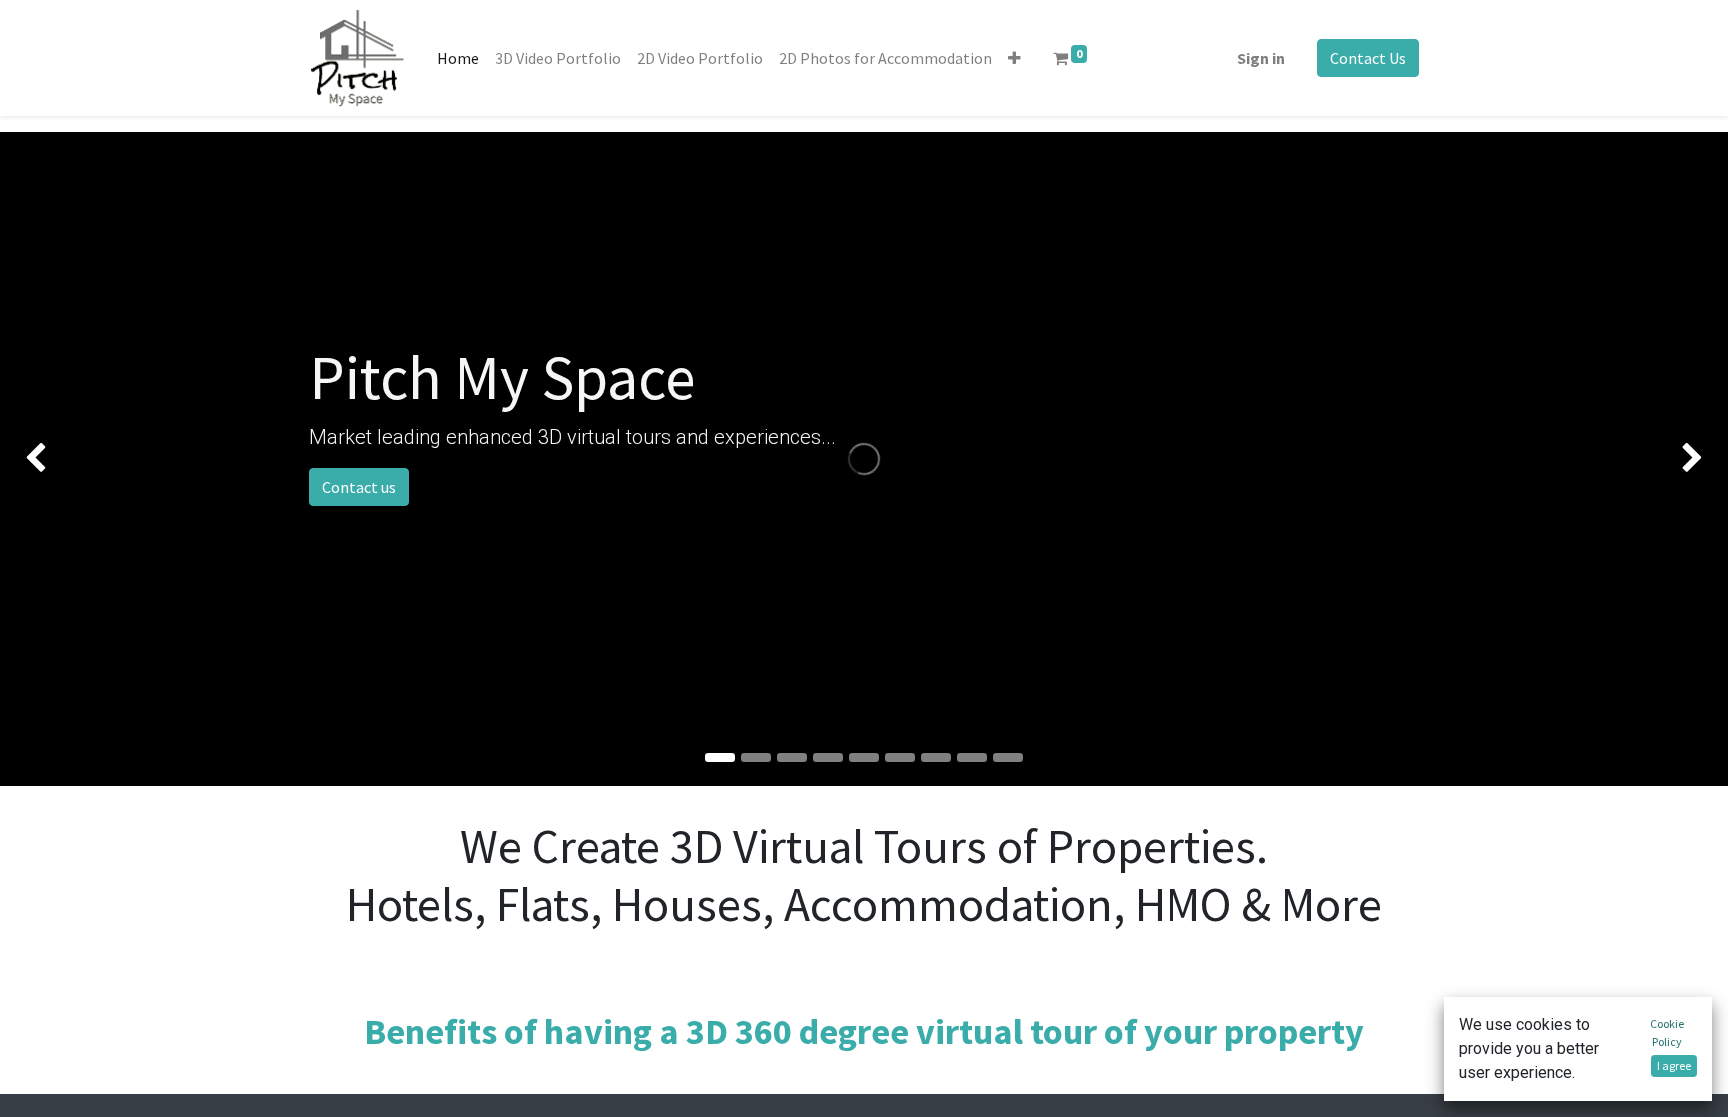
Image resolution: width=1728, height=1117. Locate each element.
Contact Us (1368, 58)
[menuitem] (458, 58)
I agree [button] (1674, 1065)
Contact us (359, 487)
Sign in (1261, 58)
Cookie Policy (1667, 1032)
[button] (1014, 58)
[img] (69, 459)
